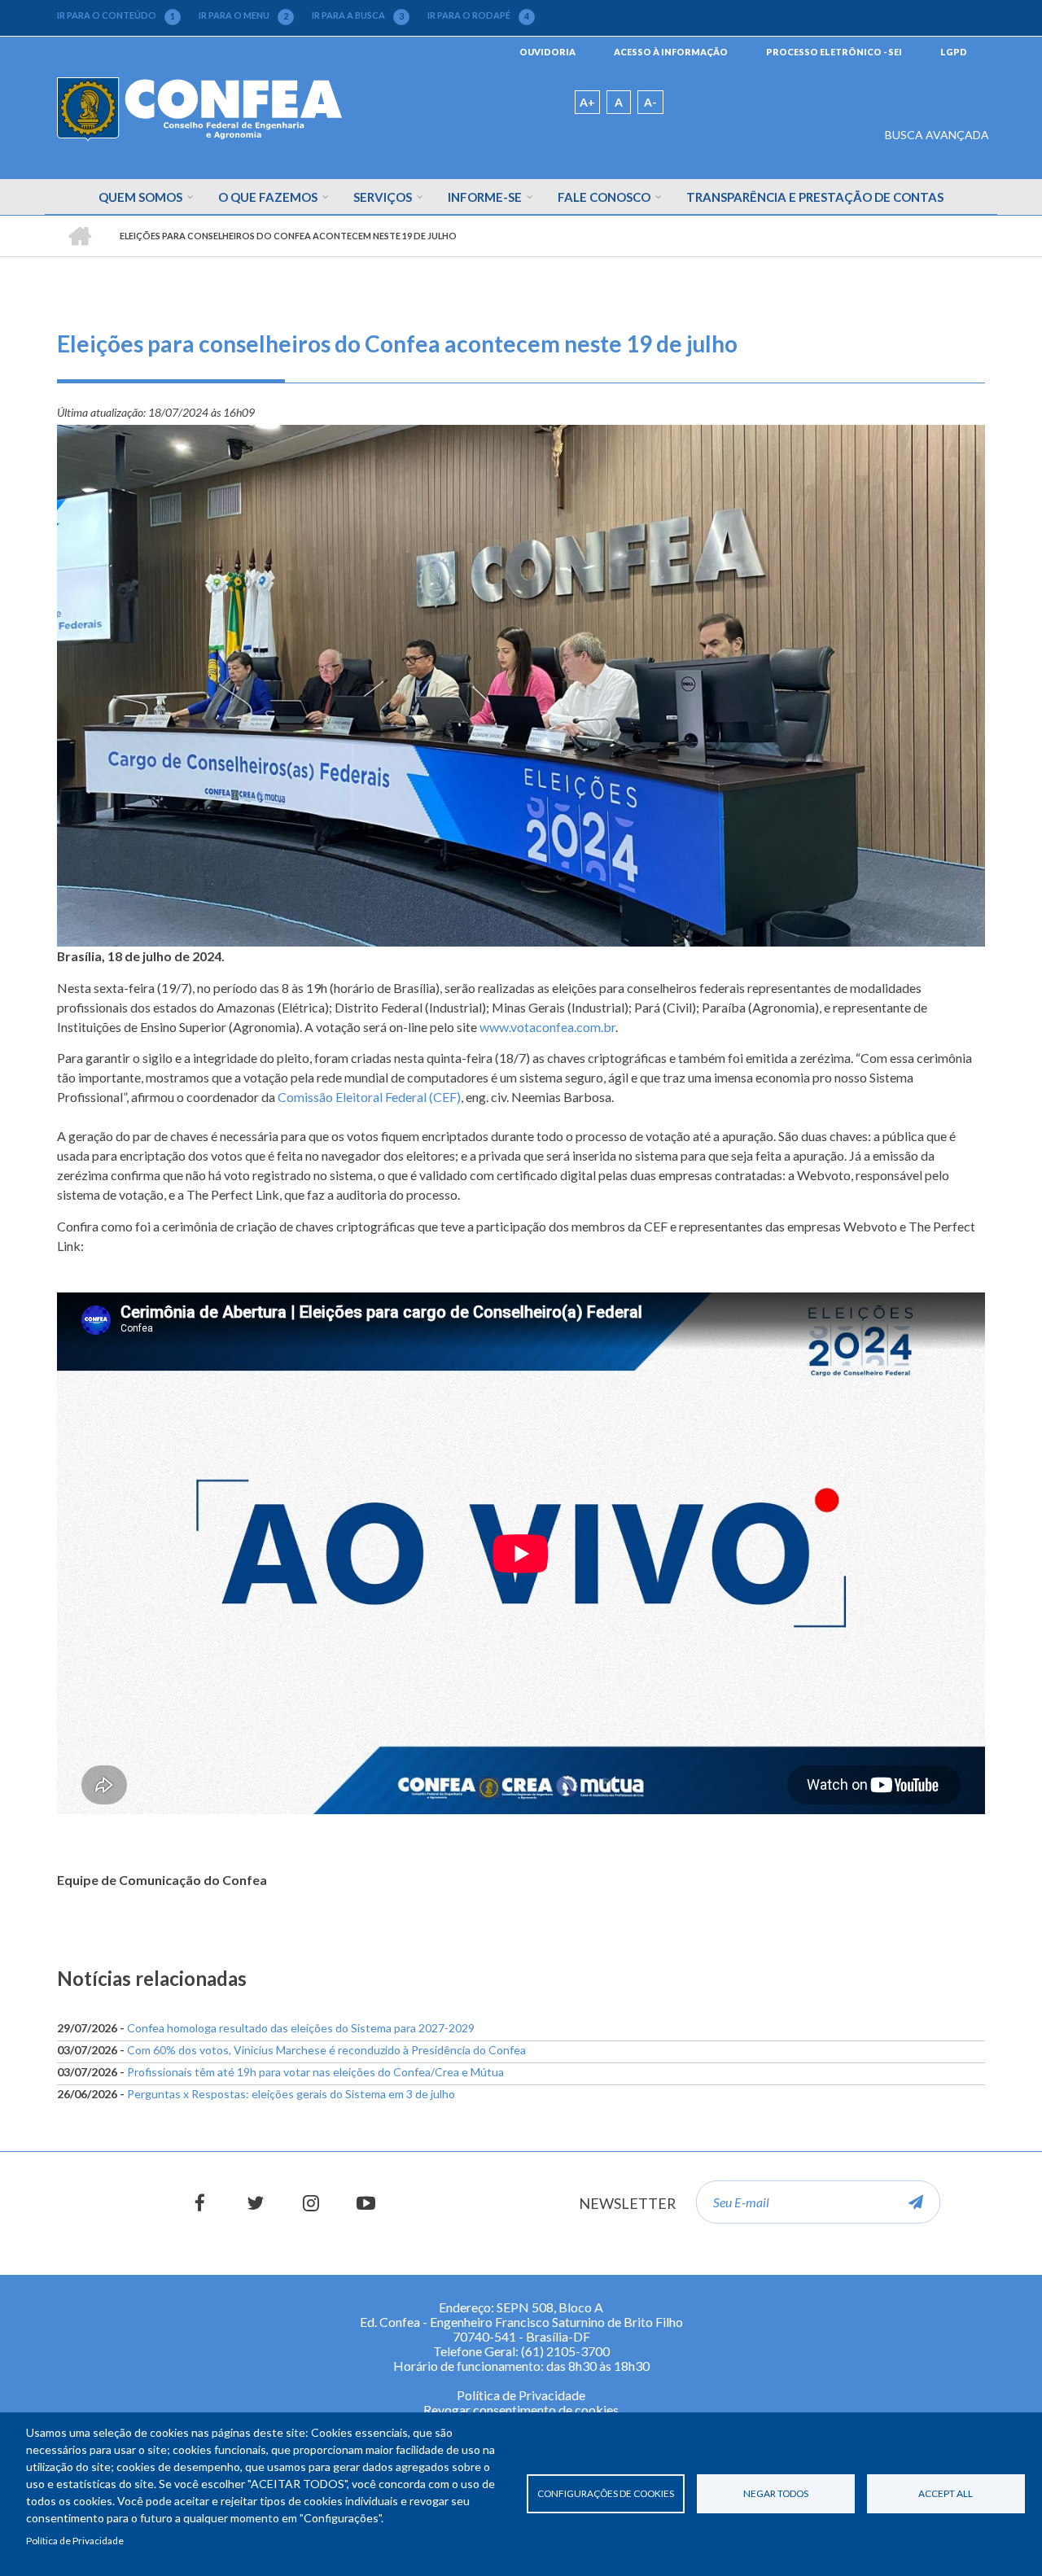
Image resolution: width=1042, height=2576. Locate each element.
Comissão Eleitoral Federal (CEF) (369, 1097)
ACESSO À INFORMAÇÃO (671, 52)
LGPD (954, 52)
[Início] (199, 108)
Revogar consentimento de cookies (521, 2410)
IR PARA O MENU (243, 15)
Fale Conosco (604, 197)
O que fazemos (268, 197)
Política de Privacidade (75, 2541)
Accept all (946, 2493)
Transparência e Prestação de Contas (815, 197)
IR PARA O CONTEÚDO (116, 15)
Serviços (383, 197)
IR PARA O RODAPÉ (478, 15)
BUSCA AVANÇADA (937, 135)
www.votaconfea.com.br (547, 1027)
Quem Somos (140, 197)
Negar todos (776, 2493)
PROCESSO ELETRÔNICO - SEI (834, 52)
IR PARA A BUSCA (358, 15)
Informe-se (485, 197)
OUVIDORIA (547, 52)
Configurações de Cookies (606, 2493)
